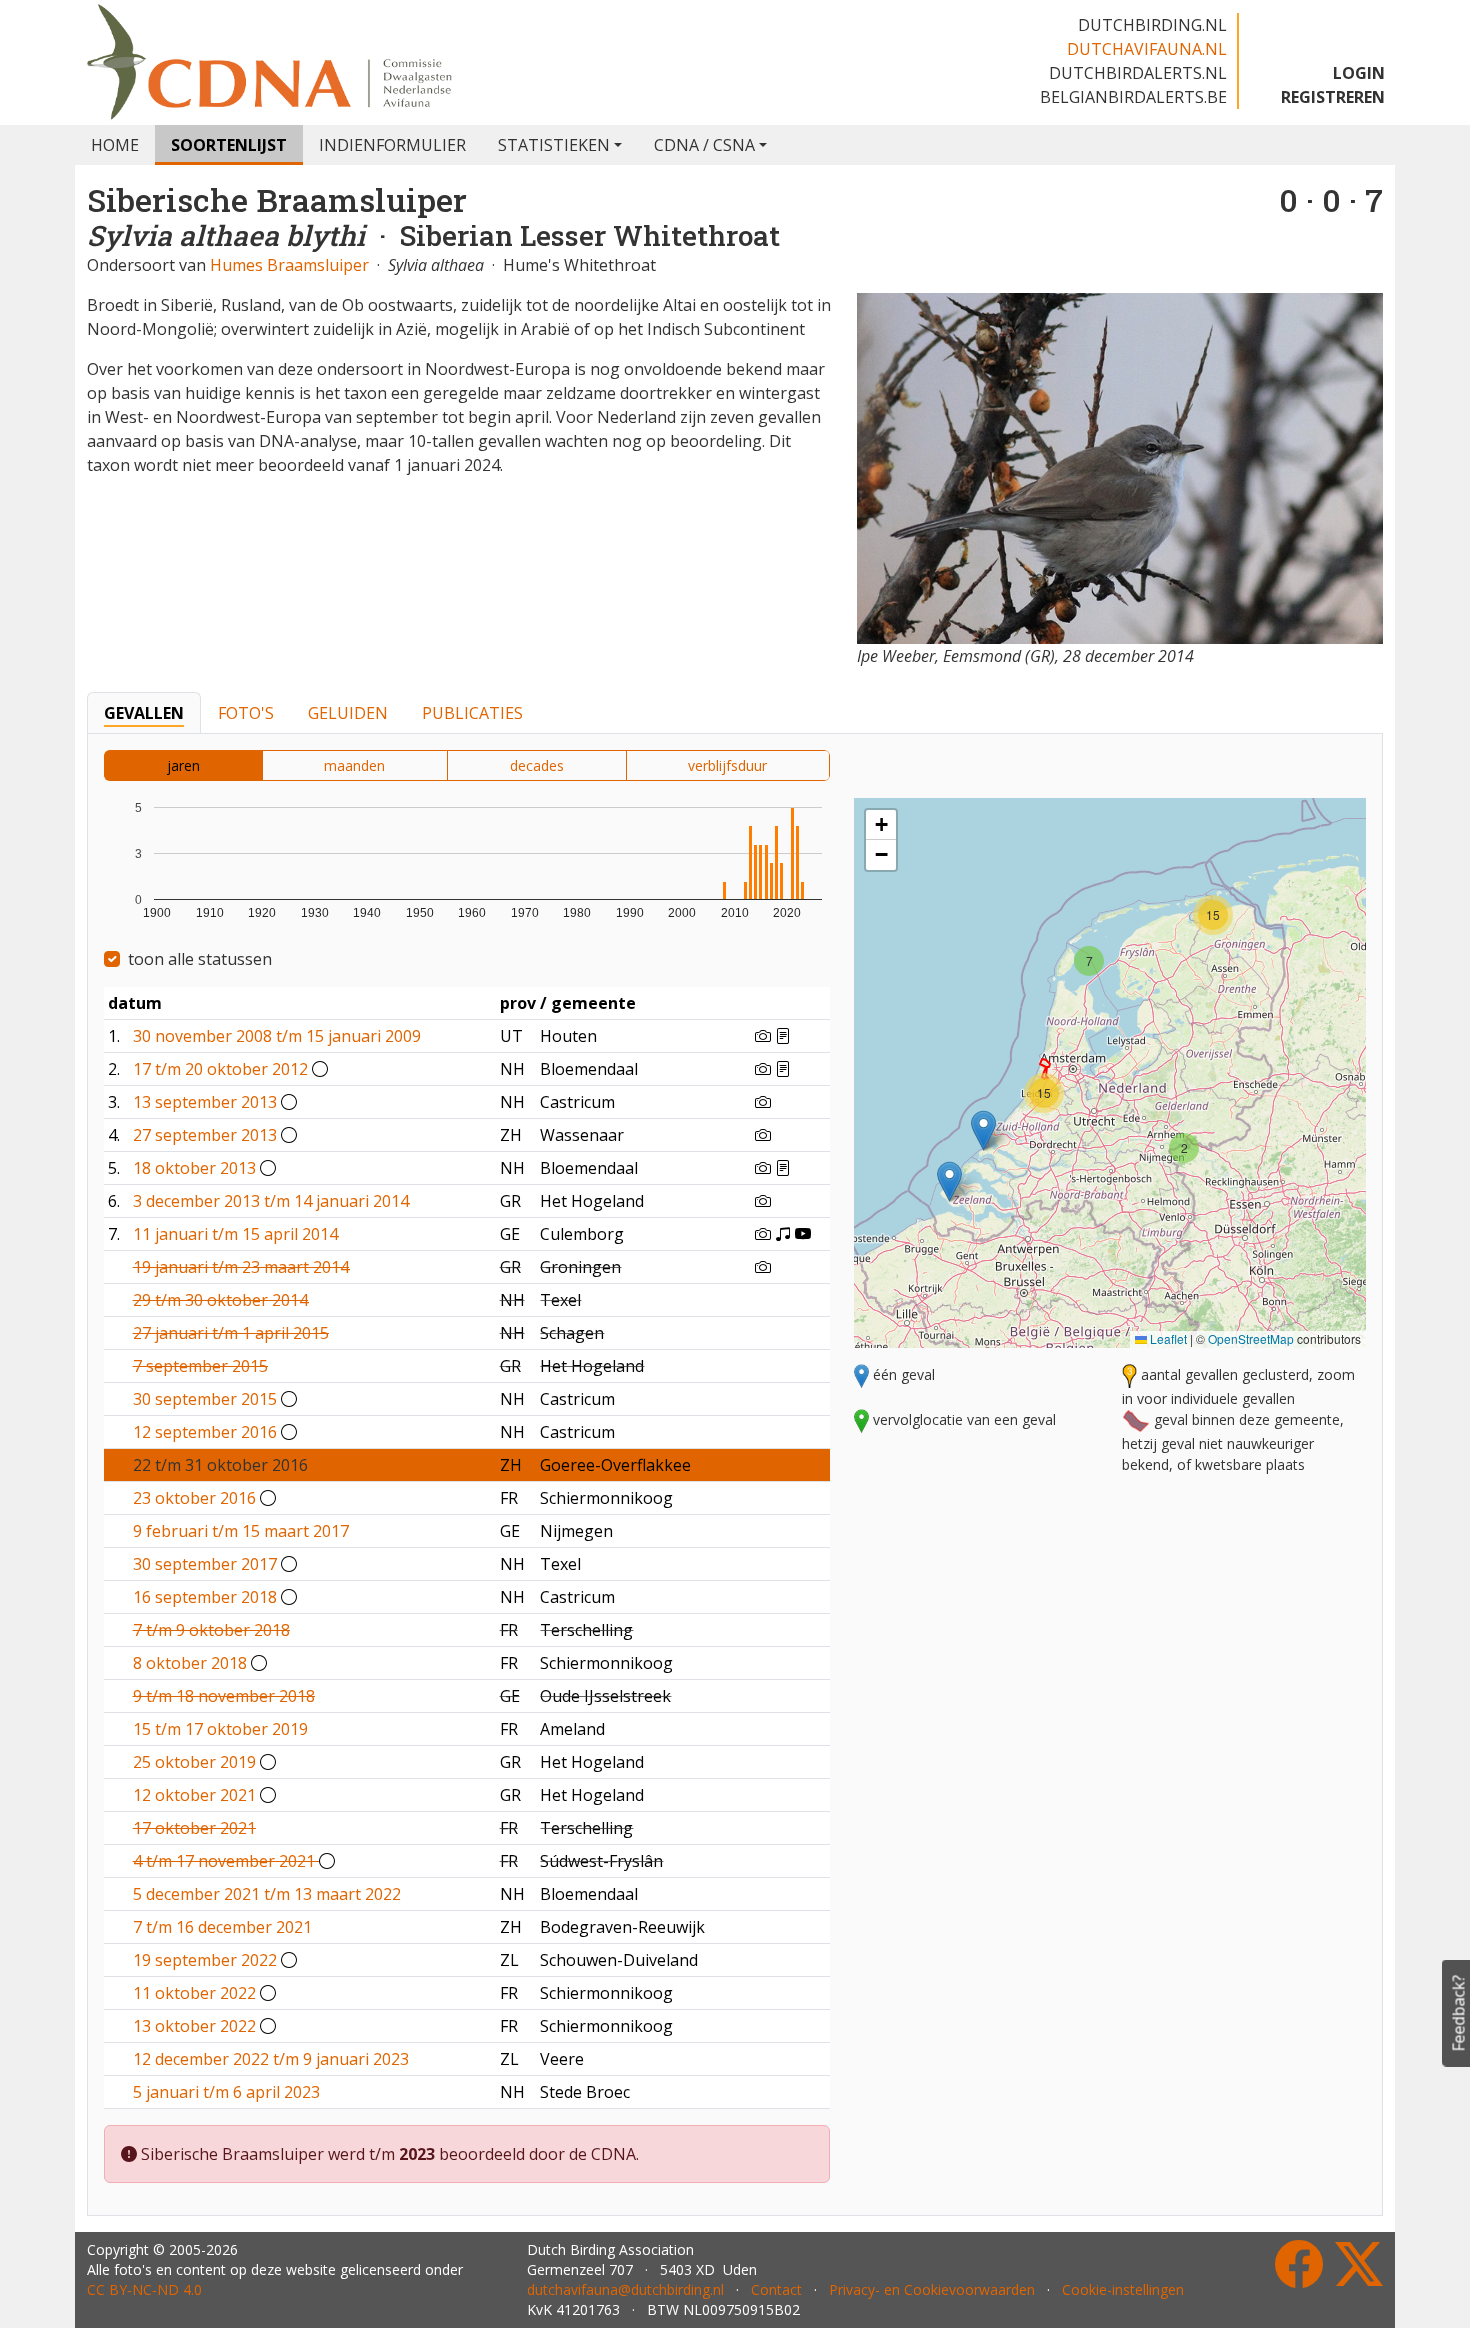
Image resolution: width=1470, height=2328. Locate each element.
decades (537, 765)
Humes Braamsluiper (289, 265)
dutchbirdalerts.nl (1138, 73)
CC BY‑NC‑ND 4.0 (144, 2289)
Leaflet (1167, 1338)
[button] (983, 1130)
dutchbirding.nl (1152, 25)
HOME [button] (115, 145)
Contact (776, 2289)
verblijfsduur (727, 765)
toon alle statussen (200, 959)
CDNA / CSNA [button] (704, 145)
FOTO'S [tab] (246, 713)
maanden (354, 765)
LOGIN (1359, 73)
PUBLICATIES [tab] (472, 713)
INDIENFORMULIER (392, 145)
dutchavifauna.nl (1147, 49)
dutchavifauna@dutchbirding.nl (625, 2289)
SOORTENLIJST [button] (229, 145)
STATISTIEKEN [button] (554, 145)
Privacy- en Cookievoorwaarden (932, 2289)
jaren (183, 765)
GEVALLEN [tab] (144, 713)
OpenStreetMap (1251, 1338)
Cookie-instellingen (1123, 2289)
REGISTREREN (1333, 97)
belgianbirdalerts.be (1133, 97)
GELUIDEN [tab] (348, 713)
